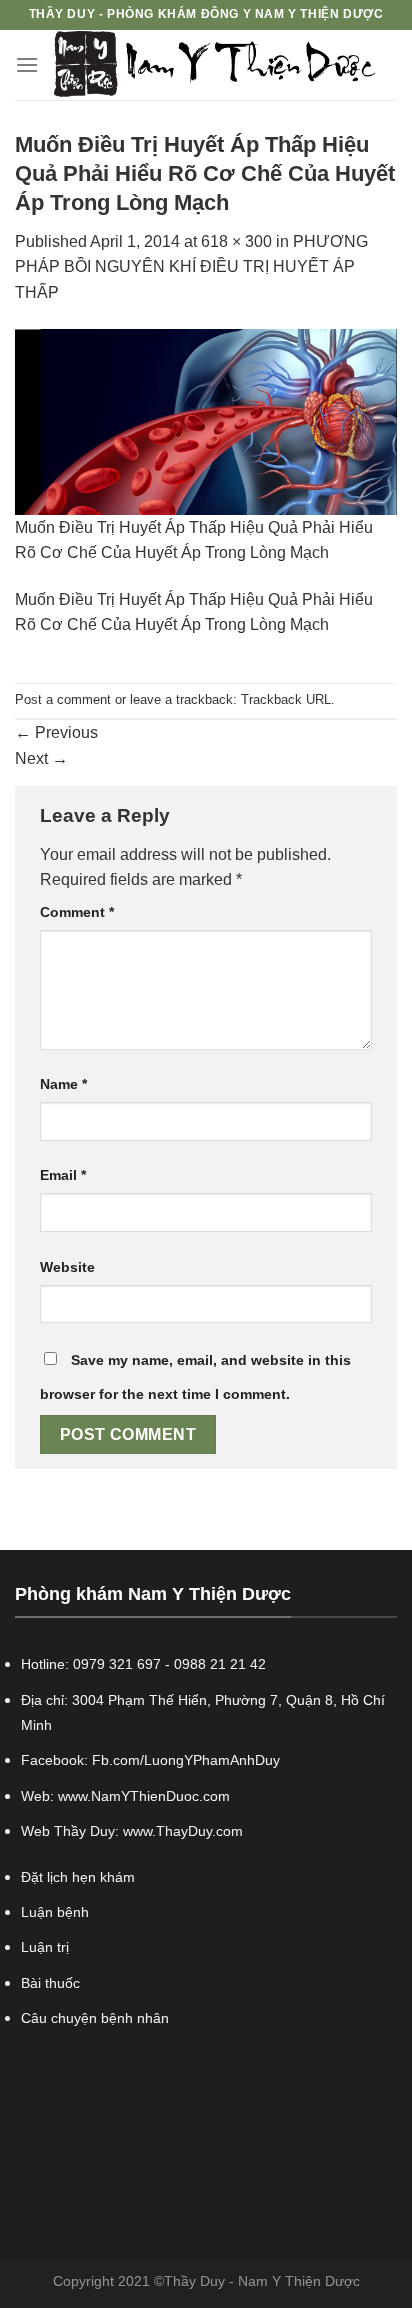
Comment (77, 912)
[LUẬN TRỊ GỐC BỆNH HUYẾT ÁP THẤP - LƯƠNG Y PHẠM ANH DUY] (215, 64)
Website (67, 1267)
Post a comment (63, 699)
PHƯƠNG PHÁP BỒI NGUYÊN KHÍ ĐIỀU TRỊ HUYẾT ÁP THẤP (191, 267)
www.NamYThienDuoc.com (144, 1796)
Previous (56, 732)
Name (63, 1084)
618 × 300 (236, 241)
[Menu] (27, 64)
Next (41, 758)
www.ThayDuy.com (183, 1831)
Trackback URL (286, 699)
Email (63, 1175)
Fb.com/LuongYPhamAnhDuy (186, 1760)
